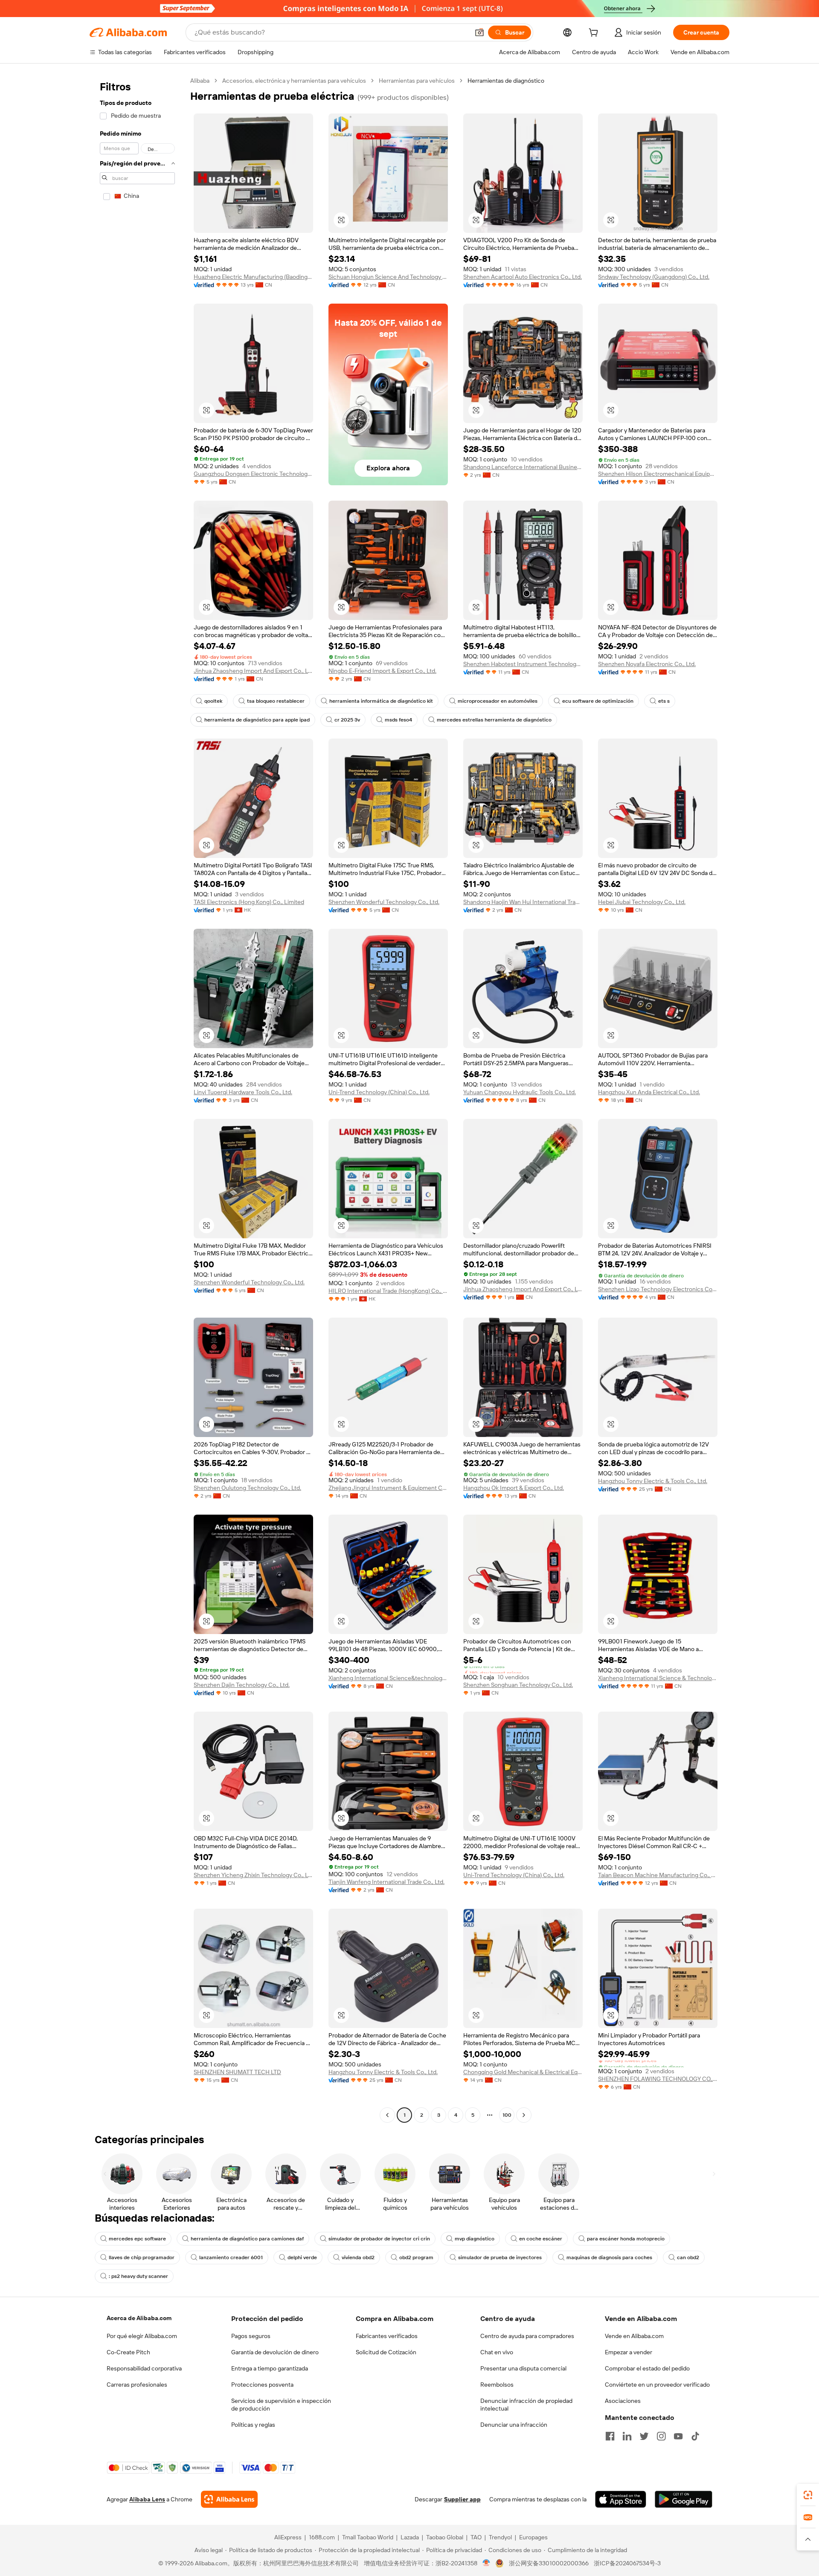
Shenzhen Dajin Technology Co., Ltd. (242, 1685)
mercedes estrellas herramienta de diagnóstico (494, 720)
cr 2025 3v (347, 720)
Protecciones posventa (262, 2385)
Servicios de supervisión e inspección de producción (281, 2405)
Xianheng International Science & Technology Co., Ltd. (658, 1678)
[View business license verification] (486, 2563)
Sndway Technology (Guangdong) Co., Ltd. (654, 277)
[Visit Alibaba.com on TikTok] (695, 2436)
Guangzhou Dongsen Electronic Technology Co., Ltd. (253, 474)
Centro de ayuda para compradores (527, 2336)
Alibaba (200, 81)
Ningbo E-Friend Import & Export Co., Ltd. (382, 671)
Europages (533, 2537)
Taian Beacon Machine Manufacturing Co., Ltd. (658, 1875)
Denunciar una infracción (514, 2425)
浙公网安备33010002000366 (549, 2563)
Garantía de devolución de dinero (275, 2352)
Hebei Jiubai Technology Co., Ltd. (642, 902)
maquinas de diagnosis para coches (609, 2257)
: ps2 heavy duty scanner (138, 2276)
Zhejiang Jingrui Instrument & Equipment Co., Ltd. (388, 1488)
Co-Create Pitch (128, 2352)
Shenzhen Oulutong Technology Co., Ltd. (247, 1488)
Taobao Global (445, 2537)
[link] (808, 2495)
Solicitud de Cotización (386, 2352)
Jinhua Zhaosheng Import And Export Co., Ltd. (253, 671)
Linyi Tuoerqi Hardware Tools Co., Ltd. (243, 1092)
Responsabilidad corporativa (144, 2368)
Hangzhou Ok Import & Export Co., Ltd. (514, 1488)
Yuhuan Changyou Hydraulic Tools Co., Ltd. (520, 1092)
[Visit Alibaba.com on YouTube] (678, 2436)
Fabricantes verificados (387, 2336)
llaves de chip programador (142, 2257)
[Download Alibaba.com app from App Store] (621, 2499)
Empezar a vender (629, 2352)
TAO (476, 2537)
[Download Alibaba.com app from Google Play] (684, 2499)
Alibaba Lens (147, 2499)
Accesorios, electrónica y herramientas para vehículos (294, 81)
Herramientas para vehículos (417, 81)
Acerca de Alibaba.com (139, 2318)
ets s (664, 701)
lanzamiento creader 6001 (231, 2257)
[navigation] (137, 1099)
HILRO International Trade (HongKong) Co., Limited (388, 1291)
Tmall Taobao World (368, 2537)
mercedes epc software (137, 2239)
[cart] (595, 34)
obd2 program (416, 2257)
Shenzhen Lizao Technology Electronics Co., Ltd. (658, 1289)
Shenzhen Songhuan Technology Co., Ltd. (518, 1685)
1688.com (322, 2537)
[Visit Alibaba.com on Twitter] (644, 2436)
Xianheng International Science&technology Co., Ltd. (388, 1678)
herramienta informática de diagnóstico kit (381, 701)
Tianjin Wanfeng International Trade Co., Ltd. (386, 1882)
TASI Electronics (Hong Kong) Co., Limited (249, 902)
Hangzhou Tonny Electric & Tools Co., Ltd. (653, 1481)
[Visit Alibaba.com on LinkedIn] (627, 2436)
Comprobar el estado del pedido (647, 2368)
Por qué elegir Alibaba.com (142, 2336)
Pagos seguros (251, 2336)
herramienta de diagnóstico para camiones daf (247, 2239)
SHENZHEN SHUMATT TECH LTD (237, 2072)
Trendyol (500, 2537)
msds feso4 (398, 720)
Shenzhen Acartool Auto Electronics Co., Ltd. (523, 277)
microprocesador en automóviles (498, 701)
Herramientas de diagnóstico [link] (506, 81)
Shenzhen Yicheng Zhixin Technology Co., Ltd (253, 1875)
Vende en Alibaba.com (634, 2336)
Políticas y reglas (253, 2425)
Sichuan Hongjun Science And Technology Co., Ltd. (388, 277)
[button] (479, 32)
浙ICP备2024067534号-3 (627, 2563)
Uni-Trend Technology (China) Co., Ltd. (379, 1092)
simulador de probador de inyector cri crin (379, 2239)
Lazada (410, 2537)
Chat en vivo (497, 2352)
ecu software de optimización (598, 701)
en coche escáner (541, 2239)
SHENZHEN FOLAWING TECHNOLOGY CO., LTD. (658, 2079)
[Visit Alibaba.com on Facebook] (610, 2436)
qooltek (213, 701)
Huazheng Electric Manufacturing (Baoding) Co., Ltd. (253, 277)
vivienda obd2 (358, 2257)
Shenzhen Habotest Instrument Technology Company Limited (523, 664)
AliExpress (288, 2537)
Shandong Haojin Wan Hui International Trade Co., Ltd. (523, 902)
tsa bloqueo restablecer (276, 701)
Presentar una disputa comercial (523, 2368)
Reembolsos (497, 2385)
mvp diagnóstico (475, 2239)
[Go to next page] (524, 2115)
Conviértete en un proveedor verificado (657, 2385)
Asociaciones (623, 2401)
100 (507, 2115)
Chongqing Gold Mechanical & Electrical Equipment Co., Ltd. (523, 2072)
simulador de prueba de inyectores (500, 2257)
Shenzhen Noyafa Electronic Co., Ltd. (647, 664)
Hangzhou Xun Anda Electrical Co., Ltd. (649, 1092)
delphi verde (302, 2257)
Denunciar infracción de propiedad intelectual (526, 2405)
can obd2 (688, 2257)
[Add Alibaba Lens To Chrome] (229, 2499)
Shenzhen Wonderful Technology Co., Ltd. (384, 902)
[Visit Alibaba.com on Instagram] (661, 2436)
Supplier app (462, 2499)
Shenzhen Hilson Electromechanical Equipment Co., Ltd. (658, 474)
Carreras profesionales (137, 2385)
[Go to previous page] (387, 2115)
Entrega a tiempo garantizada (270, 2368)
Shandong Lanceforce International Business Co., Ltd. (523, 467)
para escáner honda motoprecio (626, 2239)
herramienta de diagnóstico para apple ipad (257, 720)
